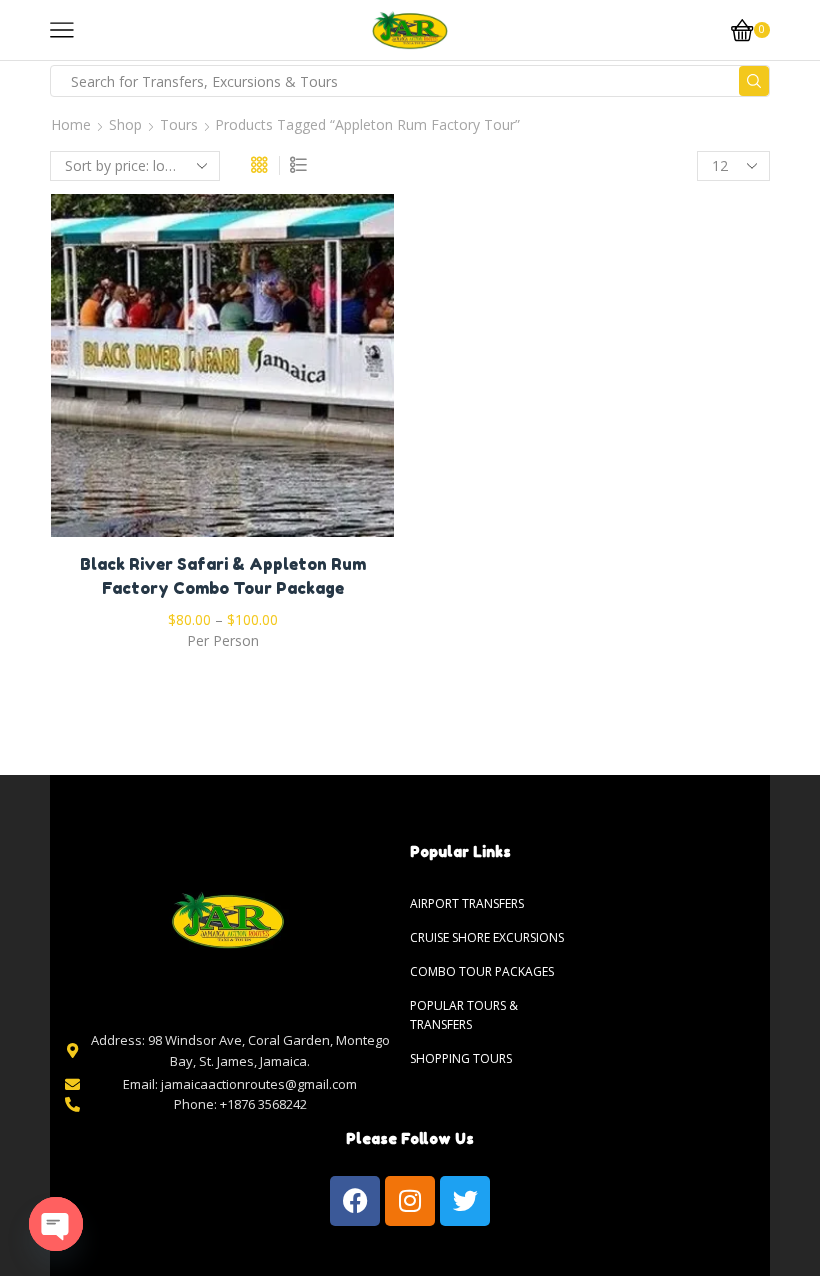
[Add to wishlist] (182, 373)
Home (71, 124)
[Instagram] (410, 1201)
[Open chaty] (56, 1224)
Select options (223, 373)
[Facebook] (355, 1201)
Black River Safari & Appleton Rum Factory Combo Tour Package (223, 576)
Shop (125, 124)
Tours (179, 124)
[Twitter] (465, 1201)
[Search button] (754, 81)
